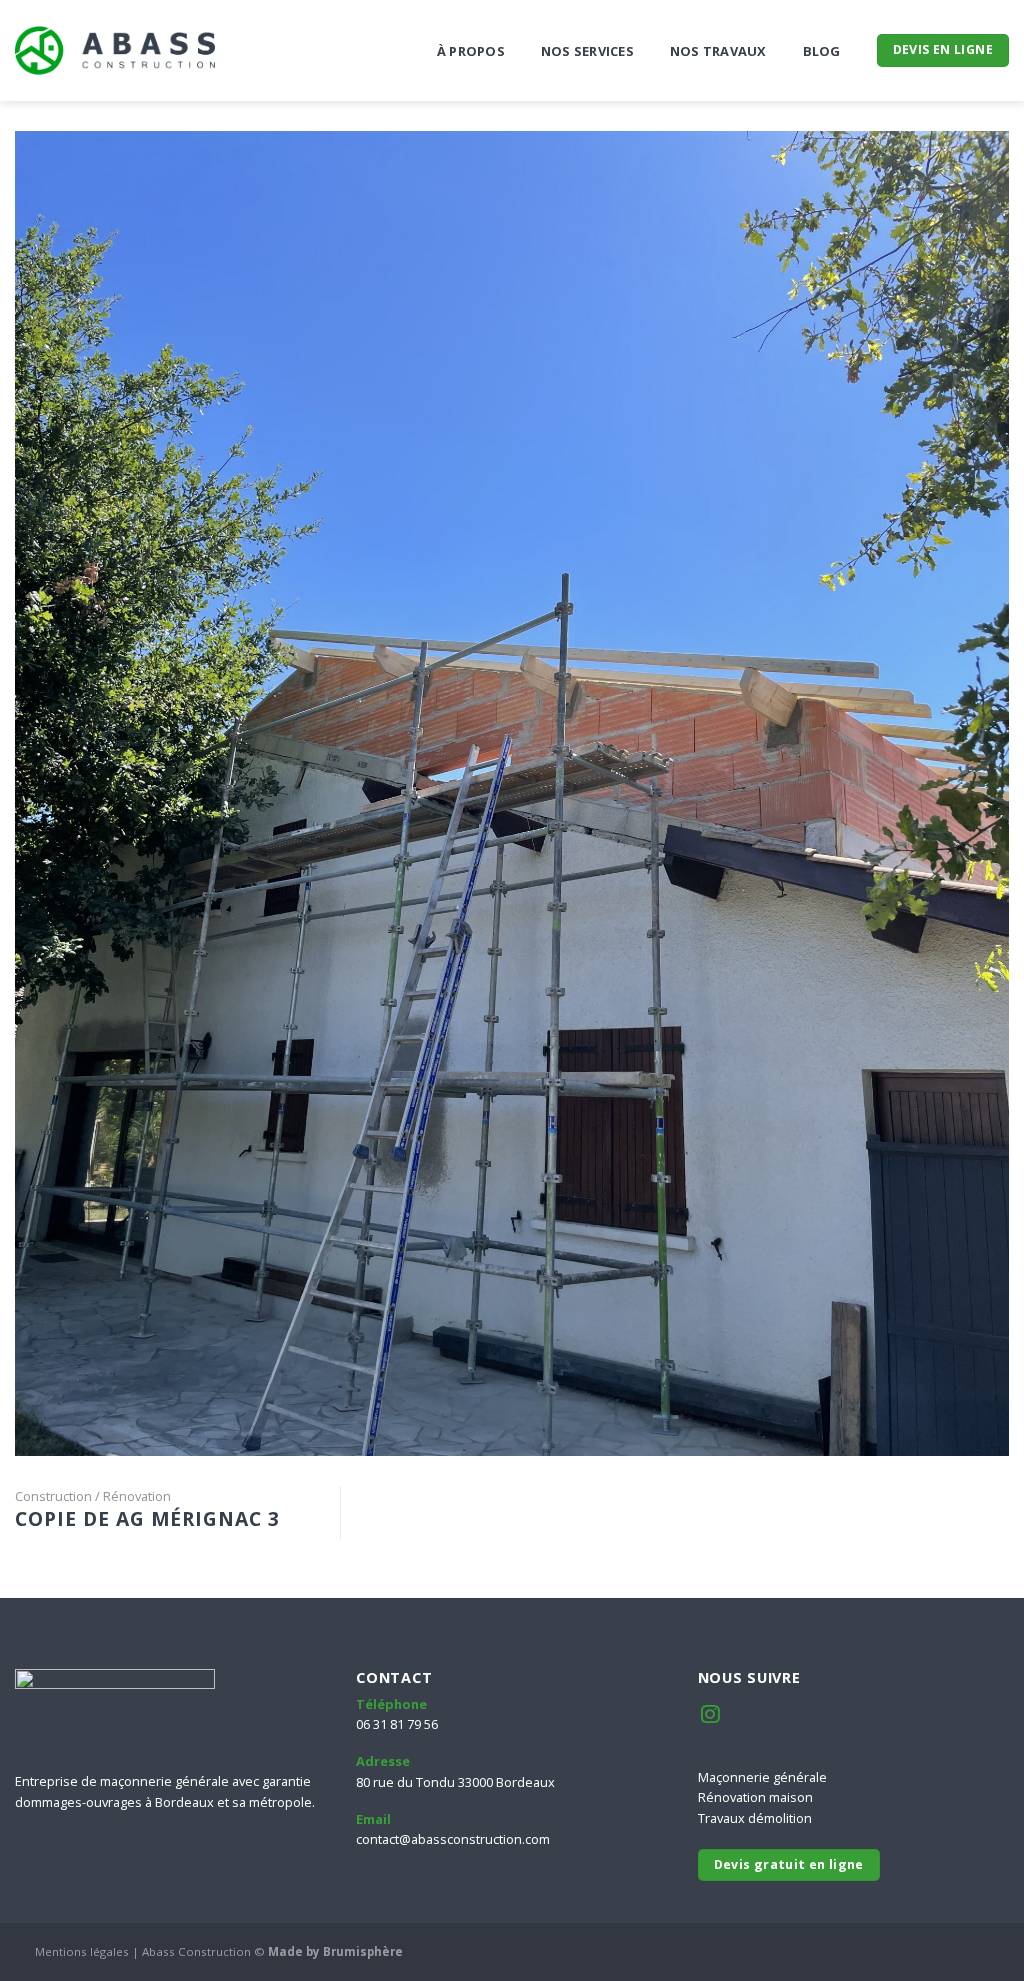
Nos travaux (718, 51)
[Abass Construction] (115, 50)
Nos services (587, 51)
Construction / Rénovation (93, 1496)
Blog (822, 51)
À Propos (471, 51)
